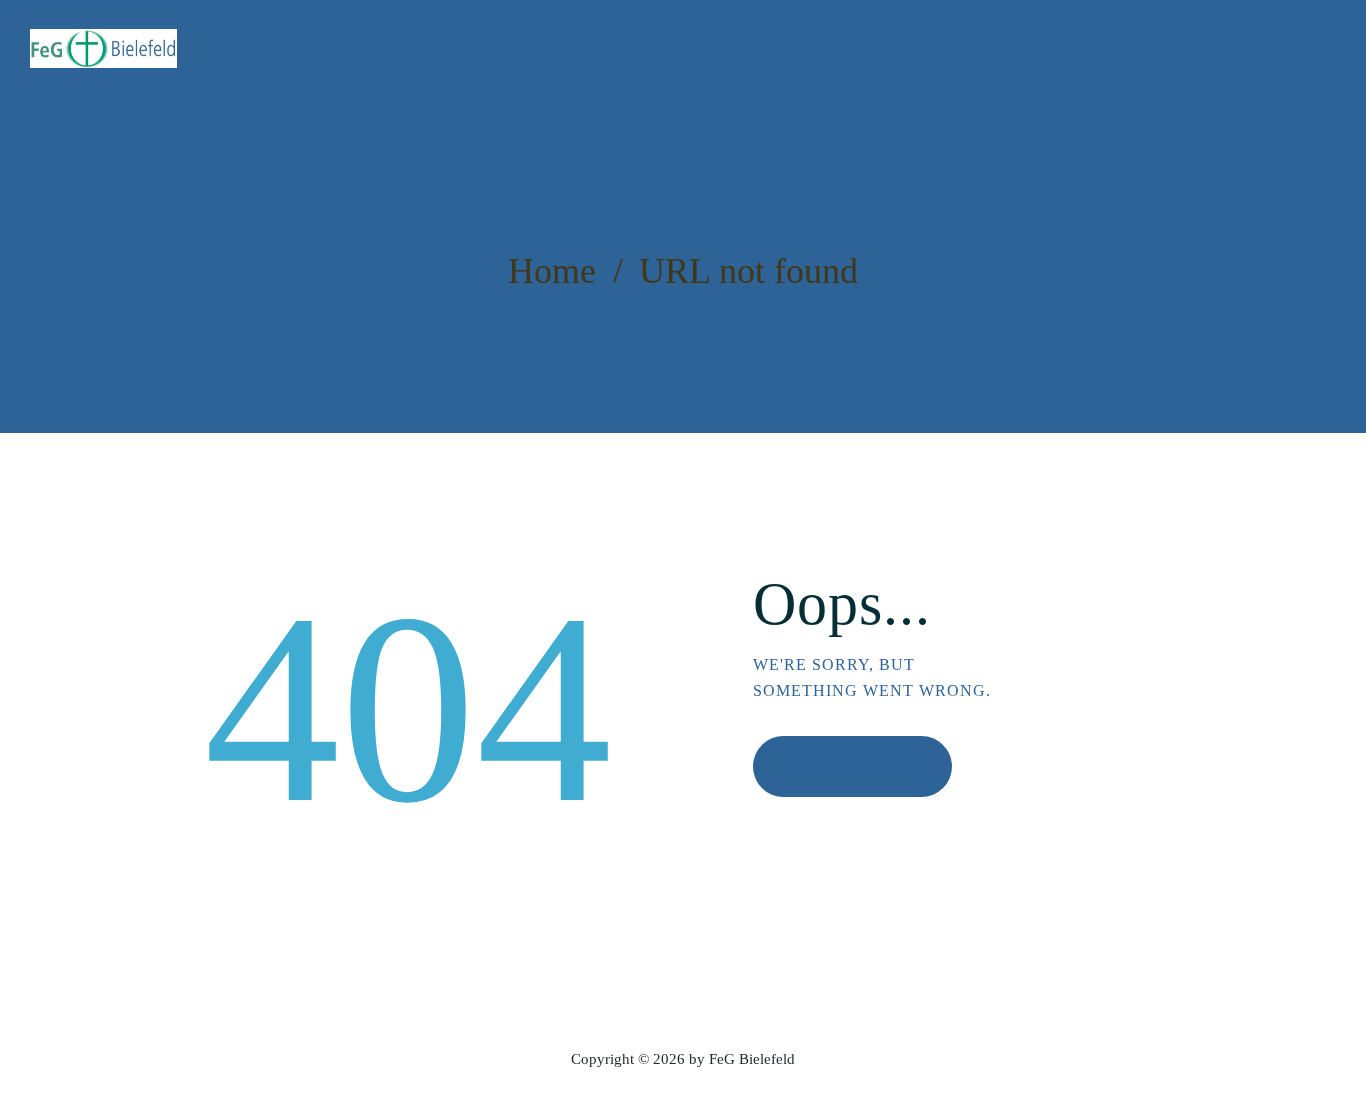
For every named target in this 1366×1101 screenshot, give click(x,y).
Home (552, 271)
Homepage (839, 766)
